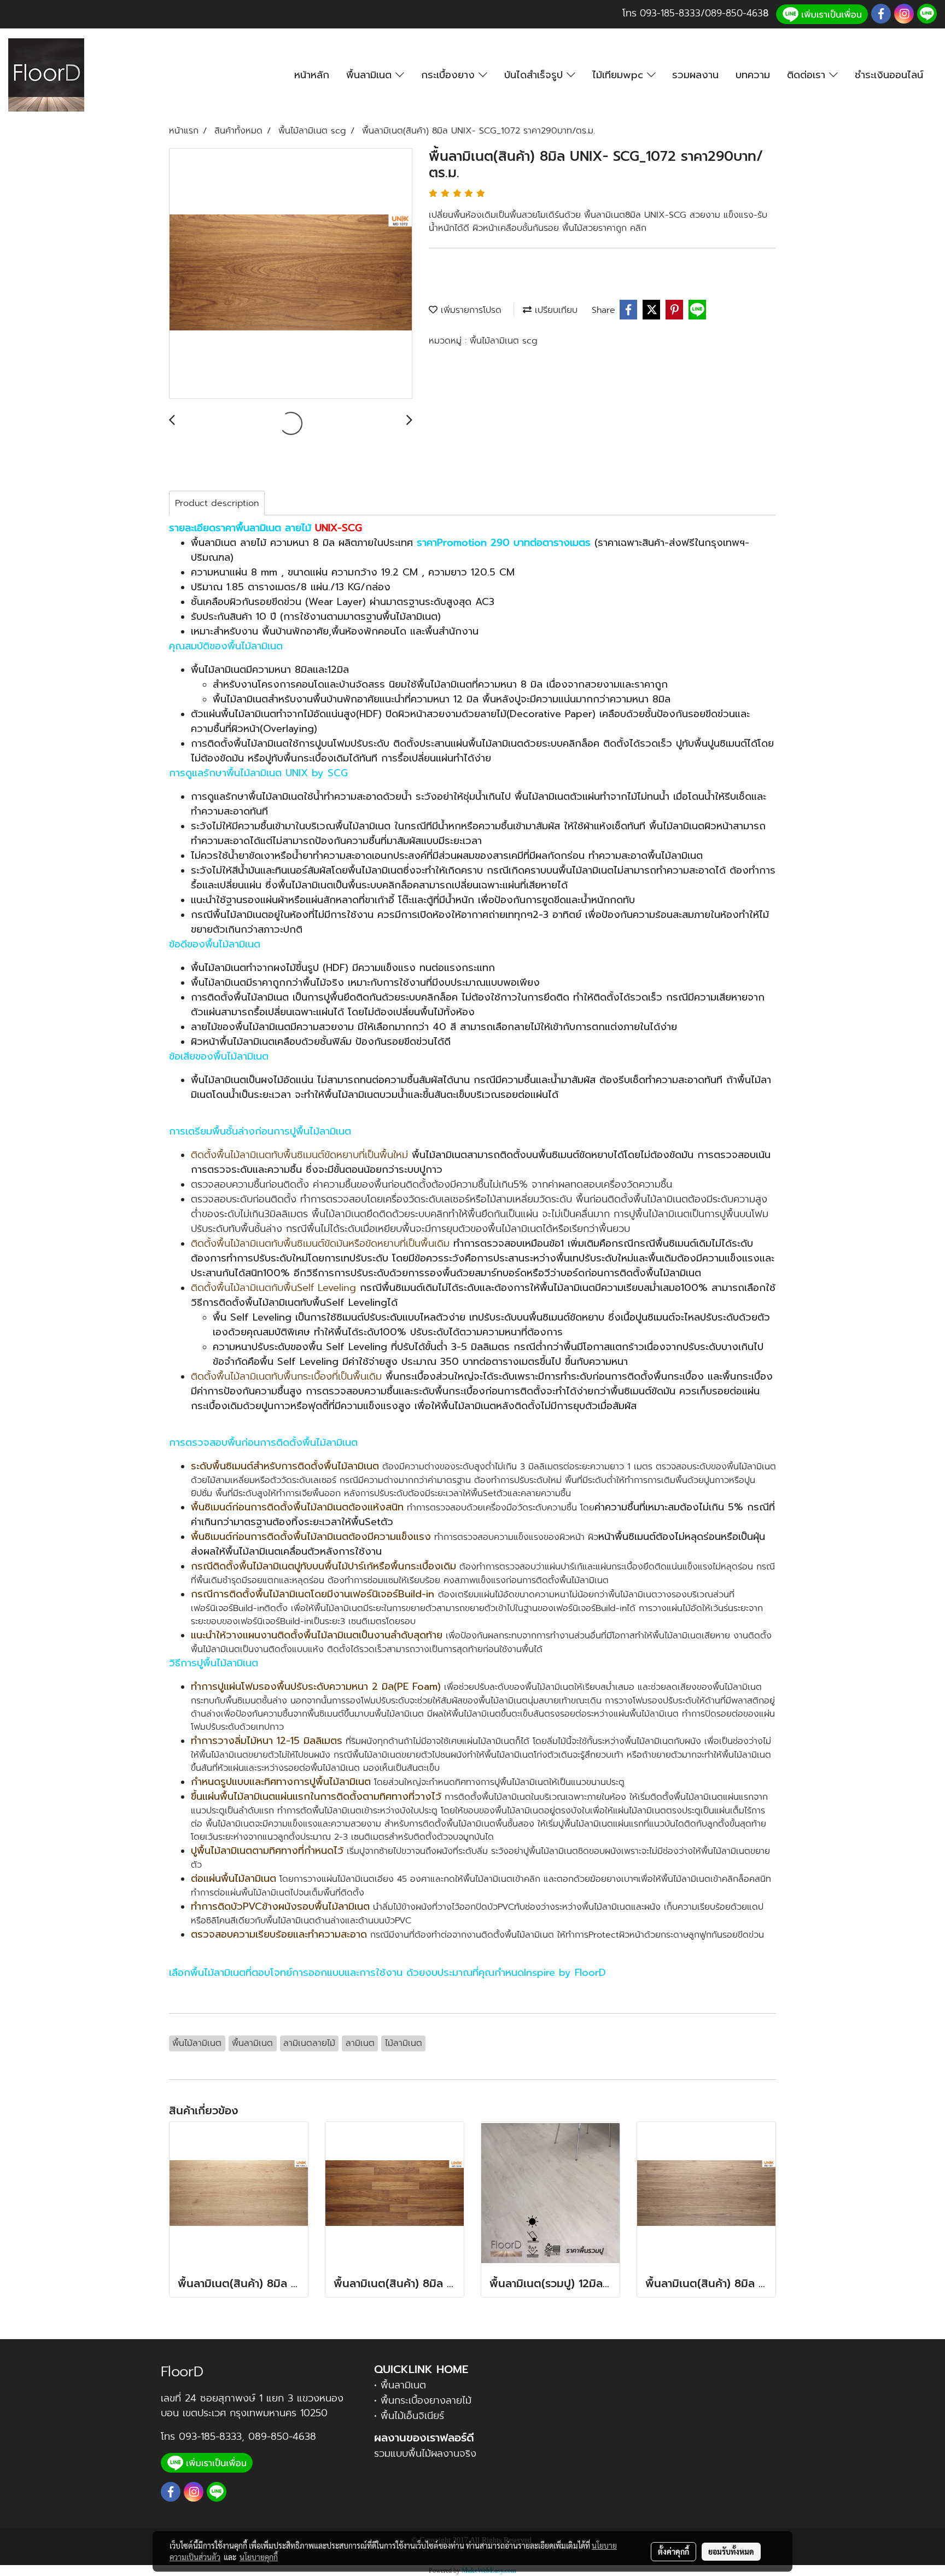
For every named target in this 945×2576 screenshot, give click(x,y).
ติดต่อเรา (808, 75)
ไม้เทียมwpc (620, 75)
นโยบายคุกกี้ (259, 2557)
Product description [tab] (217, 503)
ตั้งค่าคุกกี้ (673, 2551)
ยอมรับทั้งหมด (731, 2551)
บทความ (753, 75)
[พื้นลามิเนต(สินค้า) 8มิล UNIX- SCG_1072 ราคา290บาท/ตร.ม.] (291, 274)
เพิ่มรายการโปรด (469, 310)
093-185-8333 (670, 13)
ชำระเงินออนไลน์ (889, 75)
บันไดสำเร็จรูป (535, 75)
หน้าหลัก (312, 75)
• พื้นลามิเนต (400, 2385)
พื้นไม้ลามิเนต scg (504, 341)
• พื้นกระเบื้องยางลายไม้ (423, 2400)
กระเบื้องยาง (450, 75)
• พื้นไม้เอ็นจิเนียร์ (409, 2416)
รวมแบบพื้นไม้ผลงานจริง (425, 2453)
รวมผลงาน (695, 75)
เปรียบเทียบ (555, 310)
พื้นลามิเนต (371, 75)
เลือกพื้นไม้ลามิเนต (207, 1973)
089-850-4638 (282, 2437)
